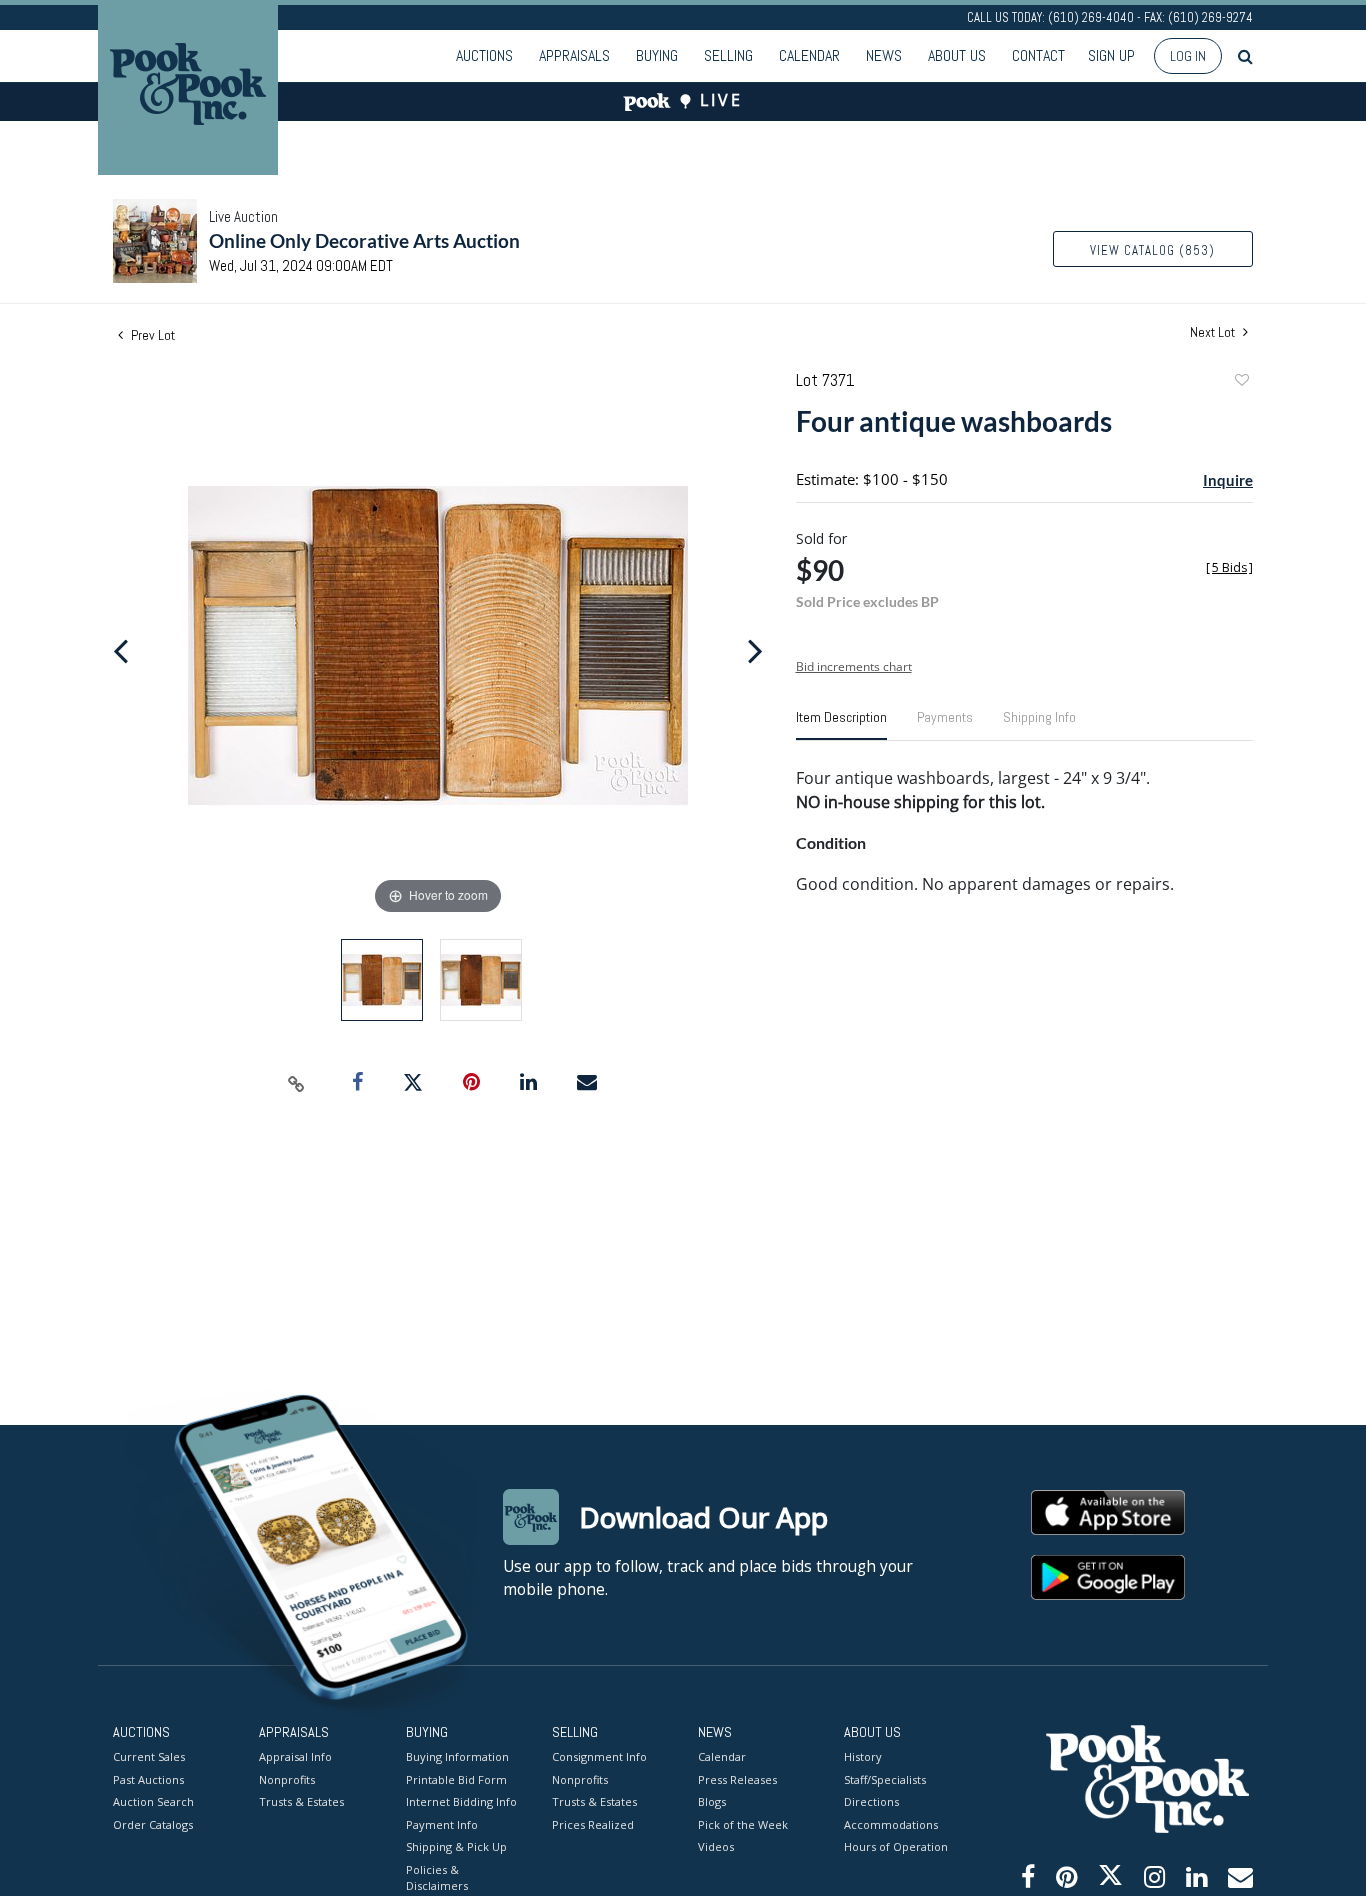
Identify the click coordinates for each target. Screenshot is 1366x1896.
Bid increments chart (854, 666)
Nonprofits (287, 1779)
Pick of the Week (743, 1824)
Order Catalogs (153, 1824)
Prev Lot (151, 335)
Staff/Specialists (885, 1779)
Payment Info (442, 1824)
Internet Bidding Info (461, 1801)
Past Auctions (148, 1779)
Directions (871, 1801)
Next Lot (1214, 332)
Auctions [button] (484, 55)
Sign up (1111, 55)
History (863, 1756)
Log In (1188, 56)
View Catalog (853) (1152, 250)
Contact (1038, 55)
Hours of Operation (896, 1846)
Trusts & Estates (301, 1801)
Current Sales (149, 1756)
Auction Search (153, 1801)
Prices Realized (593, 1824)
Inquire (1228, 480)
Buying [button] (657, 55)
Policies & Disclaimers (437, 1878)
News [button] (884, 55)
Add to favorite (1241, 382)
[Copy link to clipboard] (297, 1083)
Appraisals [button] (574, 55)
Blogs (712, 1801)
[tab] (841, 725)
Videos (716, 1846)
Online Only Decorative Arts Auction (364, 240)
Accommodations (891, 1824)
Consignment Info (599, 1756)
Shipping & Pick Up (456, 1846)
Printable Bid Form (456, 1779)
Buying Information (457, 1756)
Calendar (809, 55)
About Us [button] (957, 55)
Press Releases (737, 1779)
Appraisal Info (295, 1756)
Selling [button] (728, 55)
